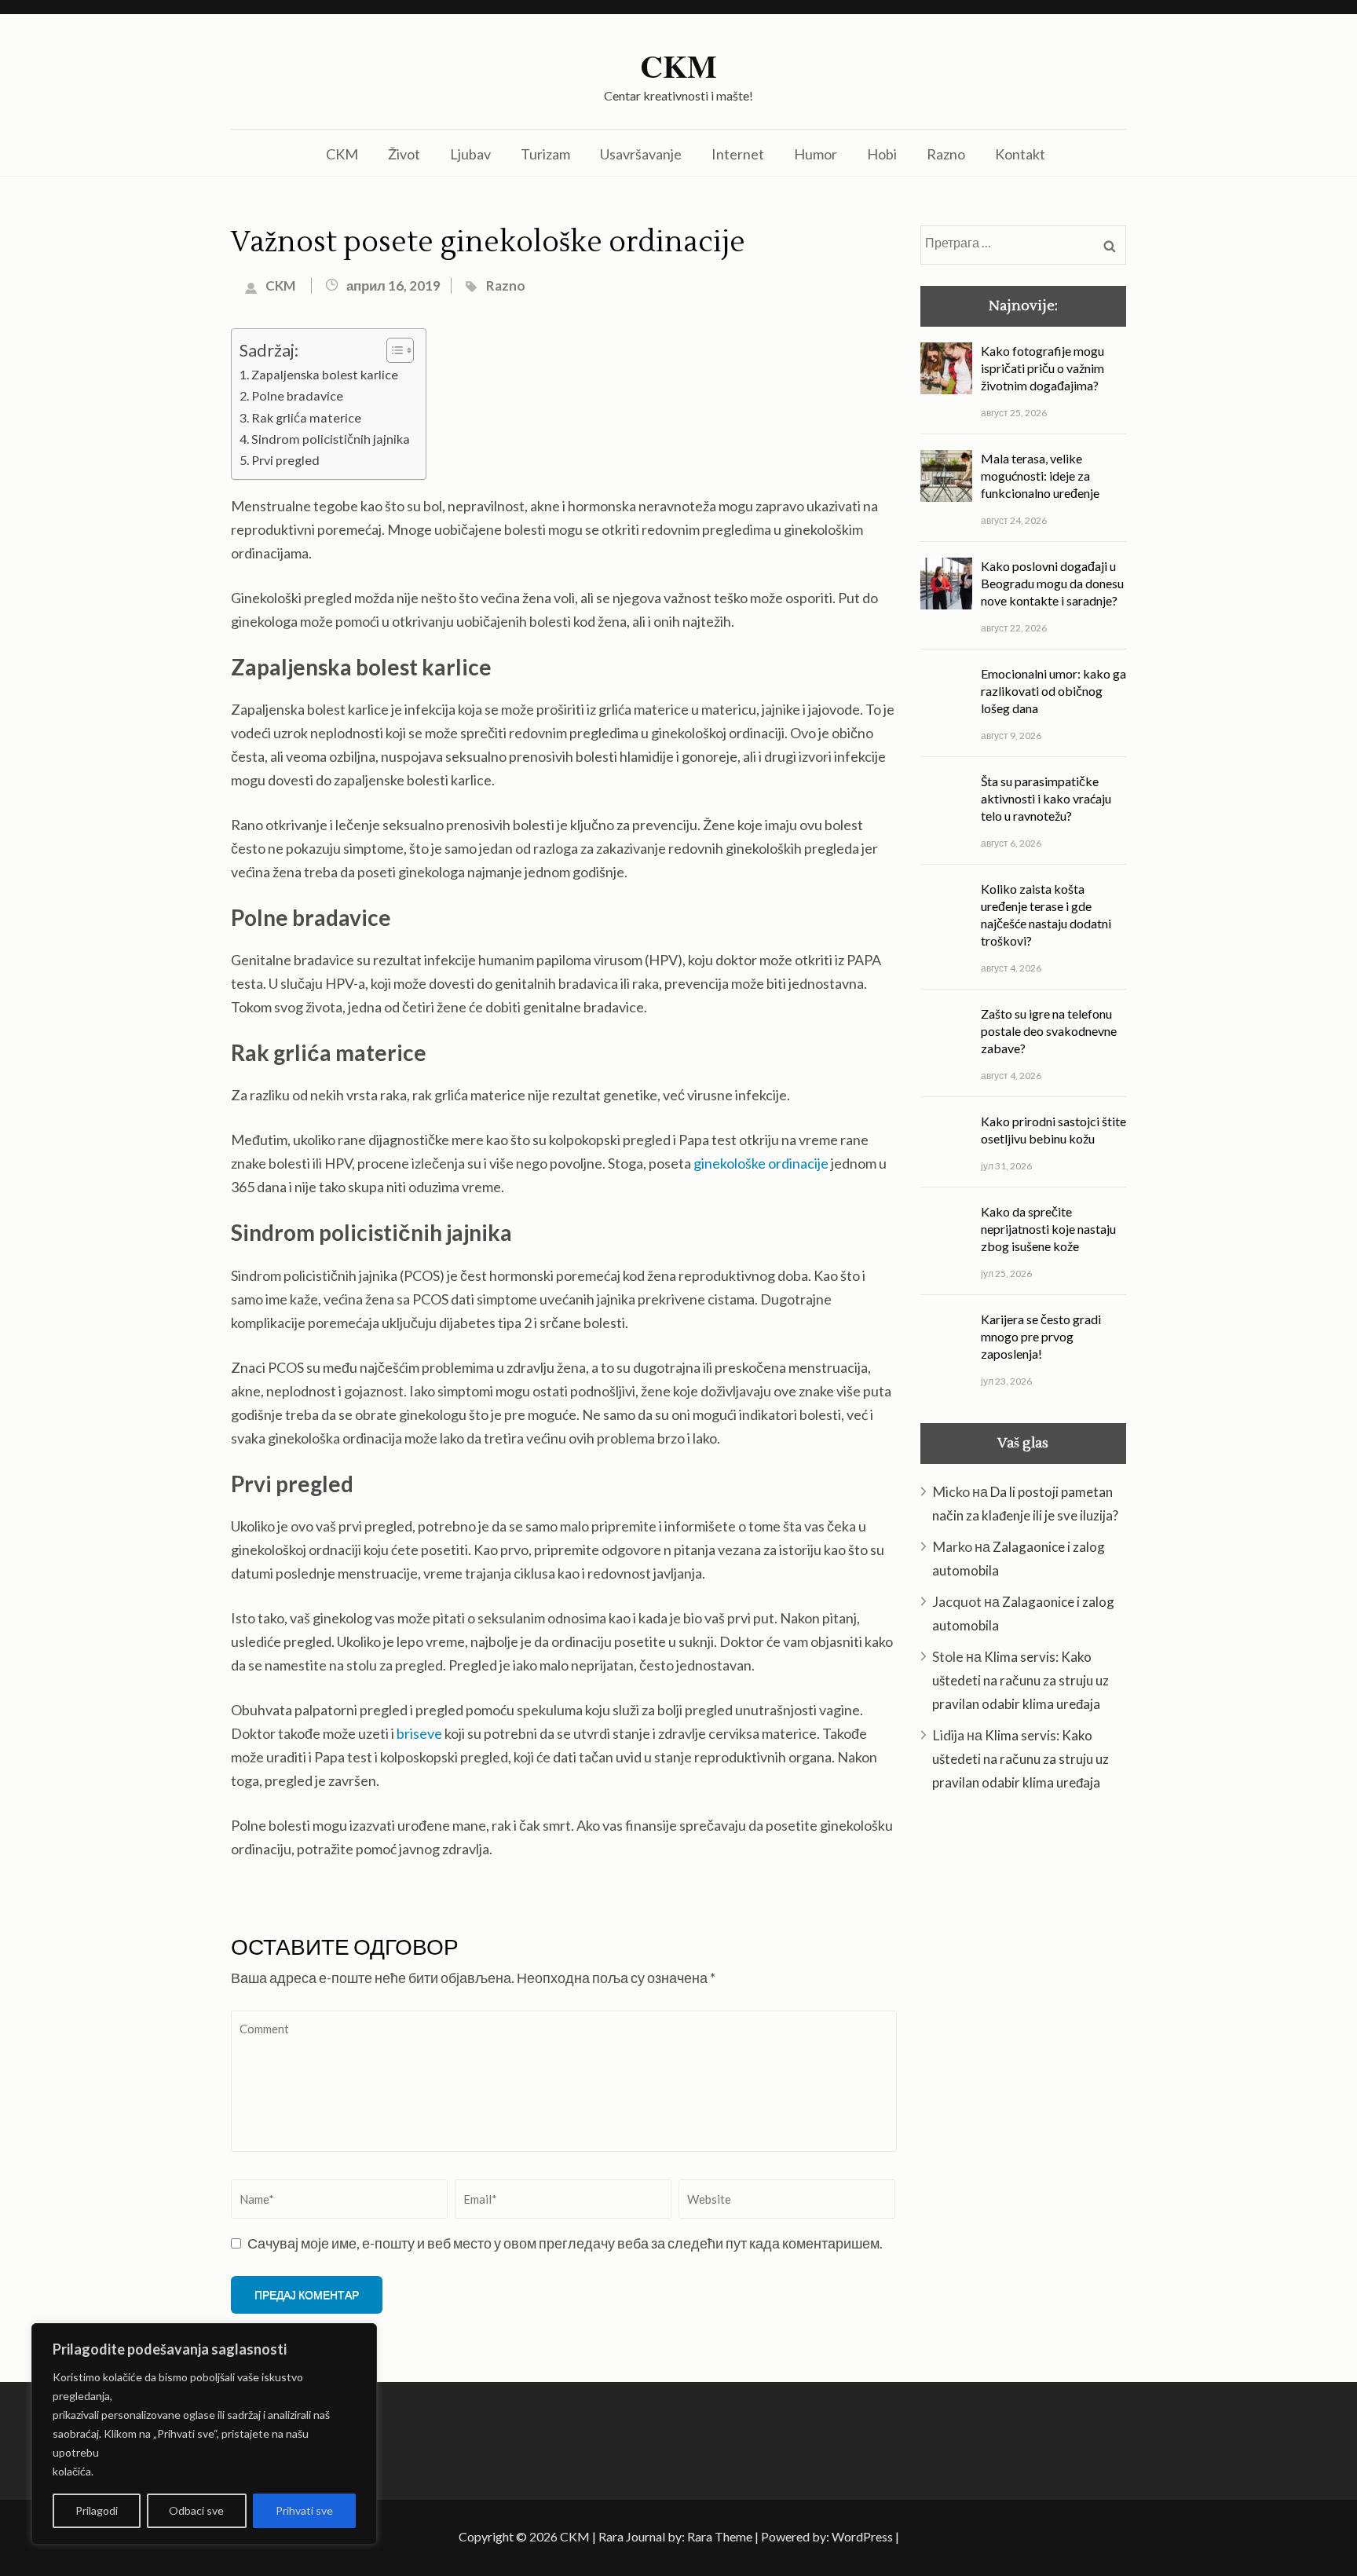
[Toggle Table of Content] (392, 350)
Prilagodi (97, 2510)
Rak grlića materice (306, 417)
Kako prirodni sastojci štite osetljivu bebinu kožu (1053, 1130)
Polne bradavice (297, 395)
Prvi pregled (285, 460)
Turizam (545, 154)
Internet (738, 154)
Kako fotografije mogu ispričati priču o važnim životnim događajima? (1042, 368)
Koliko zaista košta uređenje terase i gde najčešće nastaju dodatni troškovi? (1046, 915)
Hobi (882, 154)
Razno (946, 154)
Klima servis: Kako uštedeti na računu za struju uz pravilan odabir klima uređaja (1020, 1680)
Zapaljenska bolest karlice (325, 374)
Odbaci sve (196, 2510)
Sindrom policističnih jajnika (331, 439)
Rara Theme (720, 2536)
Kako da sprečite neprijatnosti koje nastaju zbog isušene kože (1048, 1229)
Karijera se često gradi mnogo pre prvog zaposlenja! (1041, 1336)
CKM (678, 66)
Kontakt (1020, 154)
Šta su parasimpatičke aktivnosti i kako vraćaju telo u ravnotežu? (1046, 798)
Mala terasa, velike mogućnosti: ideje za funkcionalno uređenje (1040, 476)
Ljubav (470, 154)
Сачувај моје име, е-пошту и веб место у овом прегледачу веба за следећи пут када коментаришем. (565, 2243)
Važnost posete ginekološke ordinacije (488, 243)
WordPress (862, 2536)
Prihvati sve (304, 2510)
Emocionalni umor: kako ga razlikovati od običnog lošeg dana (1053, 691)
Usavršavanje (641, 154)
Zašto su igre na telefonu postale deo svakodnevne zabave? (1049, 1031)
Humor (816, 154)
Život (404, 154)
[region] (204, 2434)
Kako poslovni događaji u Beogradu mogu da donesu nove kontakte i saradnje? (1052, 583)
